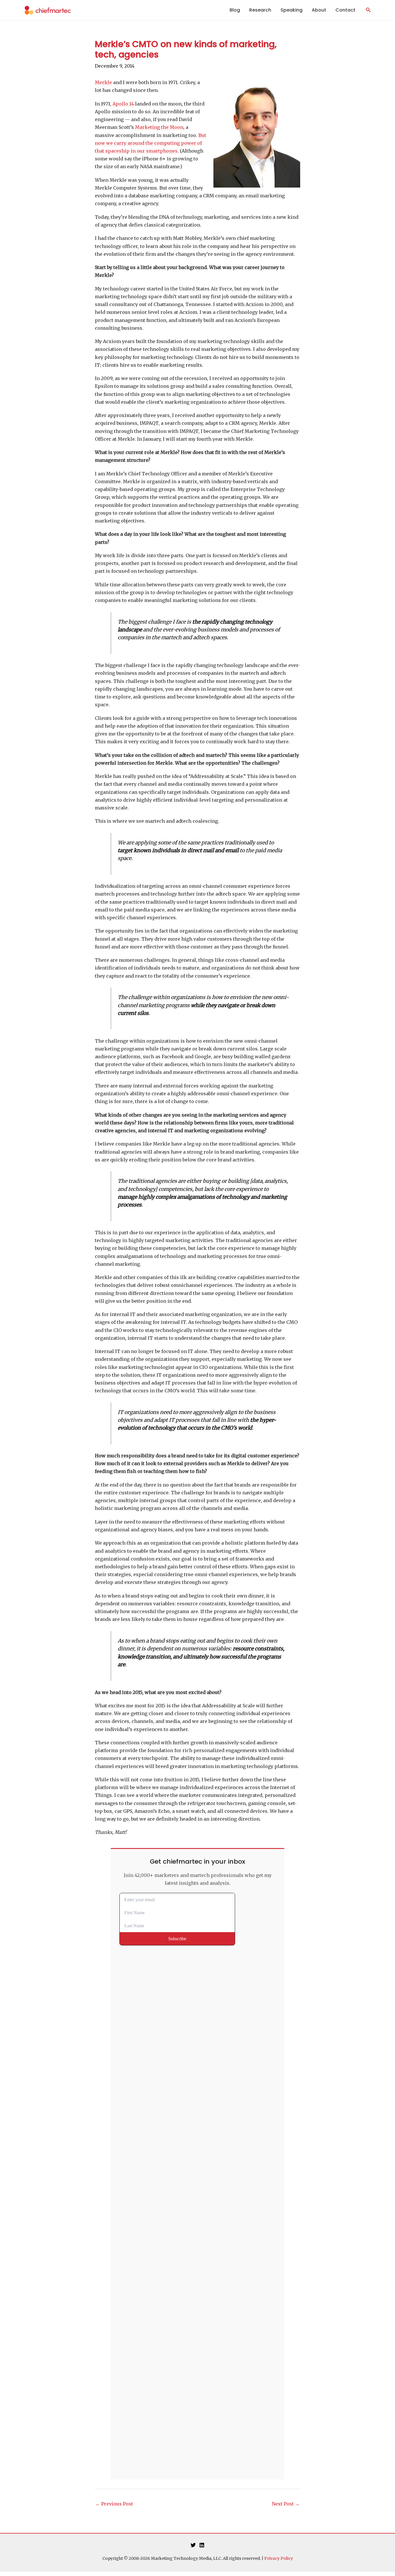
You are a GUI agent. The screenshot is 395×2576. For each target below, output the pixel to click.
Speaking (291, 10)
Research (260, 10)
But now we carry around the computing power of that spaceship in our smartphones (151, 143)
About (319, 10)
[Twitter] (193, 2545)
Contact (345, 10)
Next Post (286, 2504)
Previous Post (114, 2504)
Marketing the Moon (159, 127)
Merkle (103, 82)
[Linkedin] (202, 2545)
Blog (235, 10)
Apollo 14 (123, 104)
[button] (368, 10)
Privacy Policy (279, 2558)
